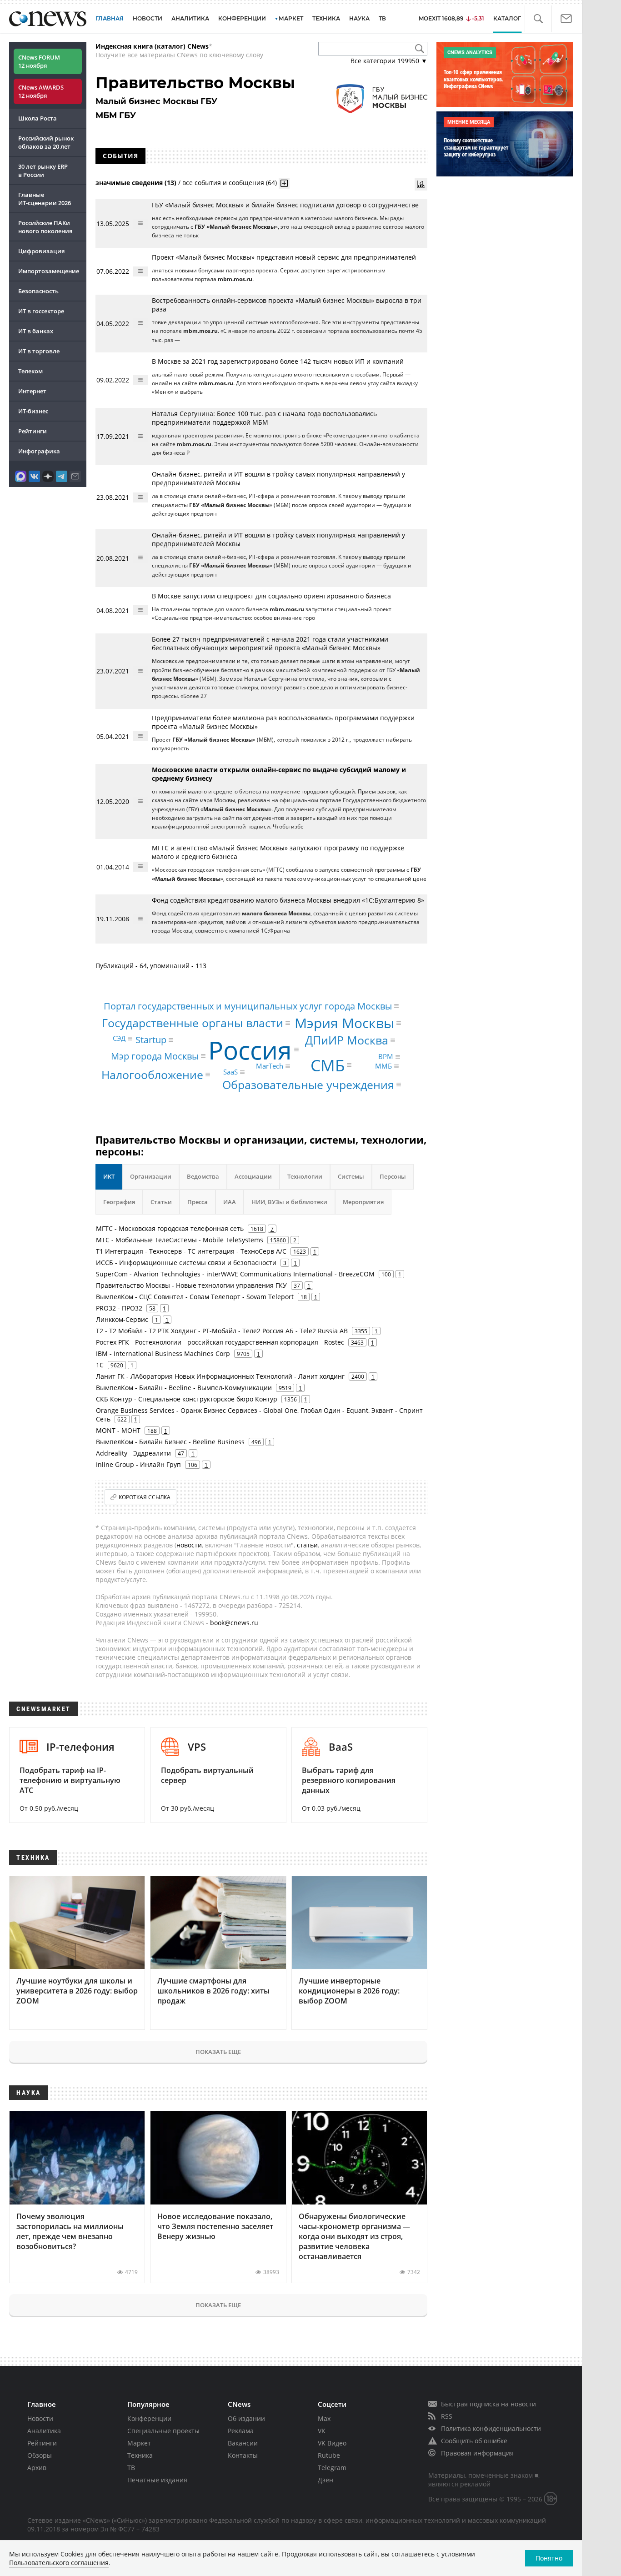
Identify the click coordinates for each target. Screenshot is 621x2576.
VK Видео (332, 2443)
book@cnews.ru (234, 1623)
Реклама (241, 2431)
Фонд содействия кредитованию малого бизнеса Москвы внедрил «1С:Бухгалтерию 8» (288, 900)
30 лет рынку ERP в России (43, 171)
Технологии (305, 1176)
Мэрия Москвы (344, 1023)
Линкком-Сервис (122, 1319)
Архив (37, 2468)
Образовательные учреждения (308, 1084)
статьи (307, 1545)
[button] (538, 19)
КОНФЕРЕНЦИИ (242, 18)
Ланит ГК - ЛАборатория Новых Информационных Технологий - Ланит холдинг (220, 1376)
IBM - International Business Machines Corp (163, 1353)
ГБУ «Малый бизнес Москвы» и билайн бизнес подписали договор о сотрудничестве (285, 205)
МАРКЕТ (291, 18)
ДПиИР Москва (347, 1040)
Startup (151, 1040)
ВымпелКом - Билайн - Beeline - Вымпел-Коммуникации (184, 1388)
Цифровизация (41, 251)
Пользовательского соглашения (59, 2563)
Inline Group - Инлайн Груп (138, 1464)
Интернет (32, 391)
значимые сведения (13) (136, 183)
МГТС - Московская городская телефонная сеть (170, 1228)
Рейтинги (33, 431)
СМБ (328, 1065)
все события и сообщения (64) (230, 183)
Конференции (149, 2418)
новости (189, 1545)
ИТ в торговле (39, 351)
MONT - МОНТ (118, 1430)
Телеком (30, 371)
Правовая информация (477, 2453)
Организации (151, 1176)
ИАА (230, 1202)
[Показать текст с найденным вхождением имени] (284, 183)
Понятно (549, 2558)
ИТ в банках (36, 331)
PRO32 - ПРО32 (119, 1308)
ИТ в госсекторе (41, 311)
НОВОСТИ (148, 18)
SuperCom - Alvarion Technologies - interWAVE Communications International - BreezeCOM (235, 1274)
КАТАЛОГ (507, 18)
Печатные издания (157, 2480)
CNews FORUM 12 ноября (39, 61)
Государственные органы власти (193, 1023)
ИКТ (109, 1176)
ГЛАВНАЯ (110, 18)
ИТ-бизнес (33, 411)
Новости (40, 2418)
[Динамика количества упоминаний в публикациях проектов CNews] (421, 184)
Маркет (139, 2443)
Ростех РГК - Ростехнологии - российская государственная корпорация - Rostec (220, 1342)
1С (100, 1365)
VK (322, 2431)
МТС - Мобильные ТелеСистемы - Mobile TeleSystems (180, 1240)
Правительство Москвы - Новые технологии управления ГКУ (191, 1285)
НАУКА (359, 18)
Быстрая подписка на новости (488, 2404)
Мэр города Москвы (155, 1056)
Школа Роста (38, 118)
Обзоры (40, 2455)
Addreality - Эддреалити (133, 1453)
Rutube (329, 2455)
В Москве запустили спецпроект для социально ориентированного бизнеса (271, 596)
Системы (351, 1176)
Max (324, 2418)
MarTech (270, 1066)
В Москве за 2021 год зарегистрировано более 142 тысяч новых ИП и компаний (278, 361)
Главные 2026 (45, 199)
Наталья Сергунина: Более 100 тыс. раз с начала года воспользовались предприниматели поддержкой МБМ (264, 418)
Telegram (332, 2468)
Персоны (393, 1176)
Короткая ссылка (145, 1497)
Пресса (198, 1202)
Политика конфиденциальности (491, 2428)
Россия (250, 1049)
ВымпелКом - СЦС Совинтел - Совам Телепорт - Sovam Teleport (195, 1297)
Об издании (246, 2418)
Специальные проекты (163, 2431)
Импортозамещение (49, 271)
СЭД (119, 1038)
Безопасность (38, 291)
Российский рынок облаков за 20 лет (46, 142)
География (119, 1202)
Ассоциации (253, 1176)
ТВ (382, 18)
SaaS (230, 1072)
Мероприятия (363, 1202)
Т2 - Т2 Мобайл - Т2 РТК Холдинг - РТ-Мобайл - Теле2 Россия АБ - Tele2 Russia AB (222, 1331)
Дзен (326, 2480)
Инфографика (39, 451)
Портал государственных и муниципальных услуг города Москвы (248, 1006)
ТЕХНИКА (326, 18)
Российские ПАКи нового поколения (45, 227)
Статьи (161, 1202)
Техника (140, 2455)
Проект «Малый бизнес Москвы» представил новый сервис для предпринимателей (284, 257)
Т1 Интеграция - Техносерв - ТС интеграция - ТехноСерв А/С (191, 1251)
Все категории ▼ (389, 61)
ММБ (383, 1066)
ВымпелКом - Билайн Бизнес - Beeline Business (170, 1442)
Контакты (243, 2455)
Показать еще (218, 2052)
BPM (386, 1056)
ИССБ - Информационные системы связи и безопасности (186, 1263)
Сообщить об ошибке (474, 2441)
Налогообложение (152, 1075)
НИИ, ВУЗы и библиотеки (289, 1202)
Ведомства (203, 1176)
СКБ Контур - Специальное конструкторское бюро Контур (187, 1399)
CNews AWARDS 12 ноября (41, 91)
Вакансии (243, 2443)
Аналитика (190, 18)
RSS (447, 2416)
